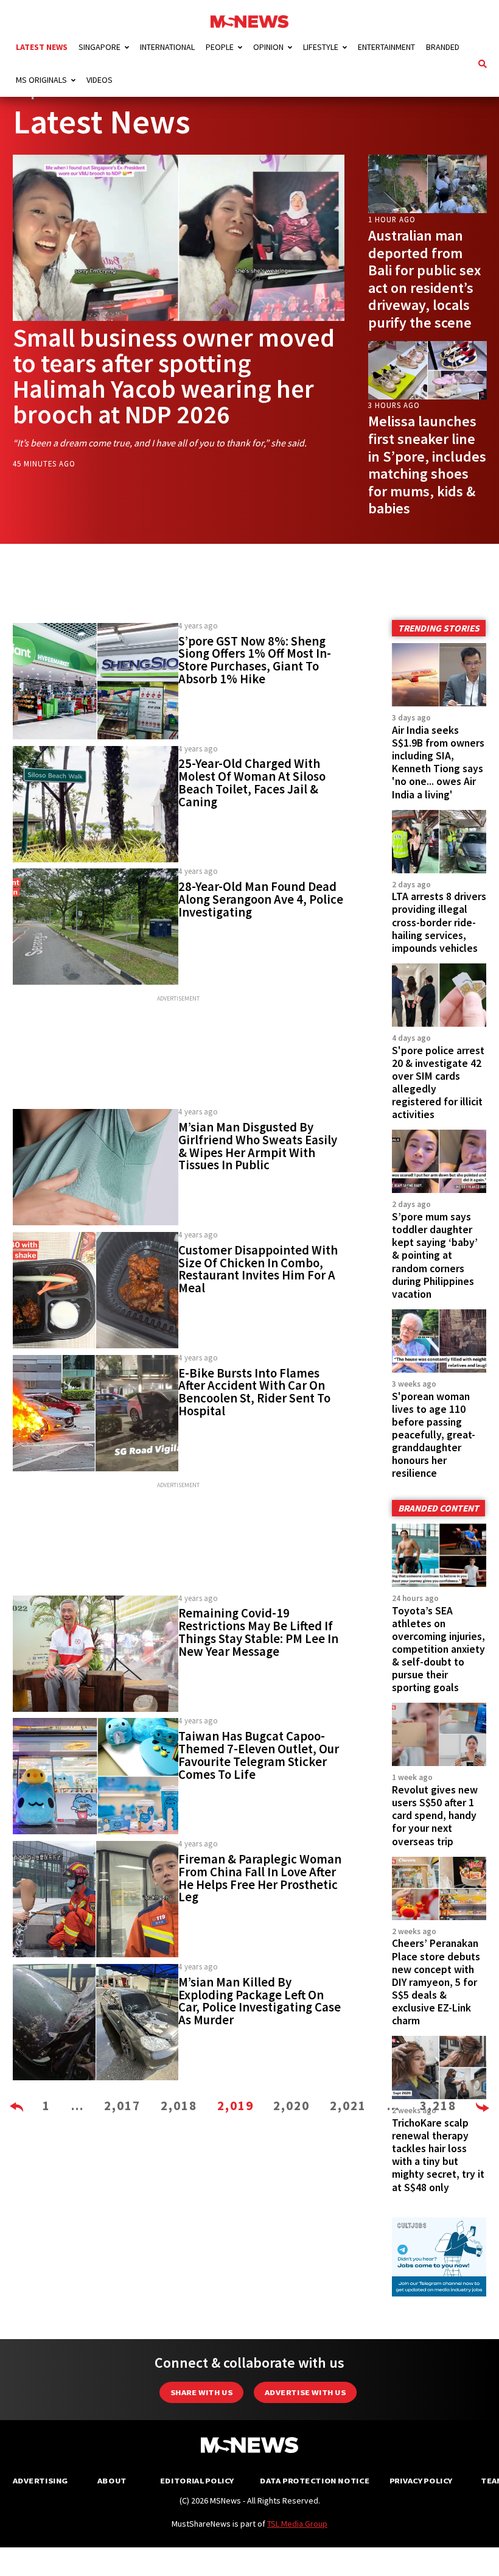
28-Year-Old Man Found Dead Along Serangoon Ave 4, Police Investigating (261, 899)
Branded (443, 47)
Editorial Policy (197, 2481)
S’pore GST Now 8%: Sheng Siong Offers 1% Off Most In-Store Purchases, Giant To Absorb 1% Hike (255, 660)
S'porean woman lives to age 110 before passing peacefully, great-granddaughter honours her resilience (434, 1435)
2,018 (179, 2106)
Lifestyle (321, 47)
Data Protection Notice (315, 2481)
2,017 (122, 2106)
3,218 (438, 2106)
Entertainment (386, 47)
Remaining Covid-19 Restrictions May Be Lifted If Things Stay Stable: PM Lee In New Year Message (258, 1632)
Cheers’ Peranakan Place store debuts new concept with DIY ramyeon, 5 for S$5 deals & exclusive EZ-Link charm (436, 1982)
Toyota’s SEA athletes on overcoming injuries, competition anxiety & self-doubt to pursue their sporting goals (438, 1649)
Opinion (268, 47)
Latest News (42, 47)
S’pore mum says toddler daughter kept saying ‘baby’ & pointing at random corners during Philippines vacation (435, 1255)
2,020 (291, 2106)
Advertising (40, 2481)
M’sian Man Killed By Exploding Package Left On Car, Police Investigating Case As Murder (260, 2001)
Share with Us (201, 2392)
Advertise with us (305, 2392)
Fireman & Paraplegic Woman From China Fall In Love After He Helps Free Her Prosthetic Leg (260, 1878)
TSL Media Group (297, 2524)
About (112, 2481)
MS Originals (41, 80)
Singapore (99, 47)
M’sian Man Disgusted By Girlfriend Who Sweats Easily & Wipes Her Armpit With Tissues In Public (258, 1146)
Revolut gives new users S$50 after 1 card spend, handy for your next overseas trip (435, 1816)
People (220, 47)
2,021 (348, 2106)
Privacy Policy (421, 2481)
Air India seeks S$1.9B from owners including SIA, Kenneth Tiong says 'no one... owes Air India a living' (438, 762)
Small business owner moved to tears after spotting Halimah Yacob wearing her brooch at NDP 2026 (174, 376)
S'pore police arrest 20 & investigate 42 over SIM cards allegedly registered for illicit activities (438, 1083)
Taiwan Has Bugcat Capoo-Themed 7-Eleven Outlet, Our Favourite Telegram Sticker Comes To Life (259, 1755)
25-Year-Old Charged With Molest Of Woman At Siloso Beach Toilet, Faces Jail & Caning (252, 783)
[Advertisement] (179, 1053)
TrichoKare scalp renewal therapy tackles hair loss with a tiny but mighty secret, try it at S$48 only (438, 2155)
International (167, 47)
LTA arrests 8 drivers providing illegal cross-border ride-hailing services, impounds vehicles (439, 922)
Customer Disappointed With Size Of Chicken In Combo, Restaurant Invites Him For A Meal (258, 1269)
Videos (99, 80)
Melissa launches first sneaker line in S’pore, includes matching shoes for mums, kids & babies (427, 465)
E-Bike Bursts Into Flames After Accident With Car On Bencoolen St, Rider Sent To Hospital (254, 1392)
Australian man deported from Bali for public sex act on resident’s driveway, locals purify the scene (424, 279)
